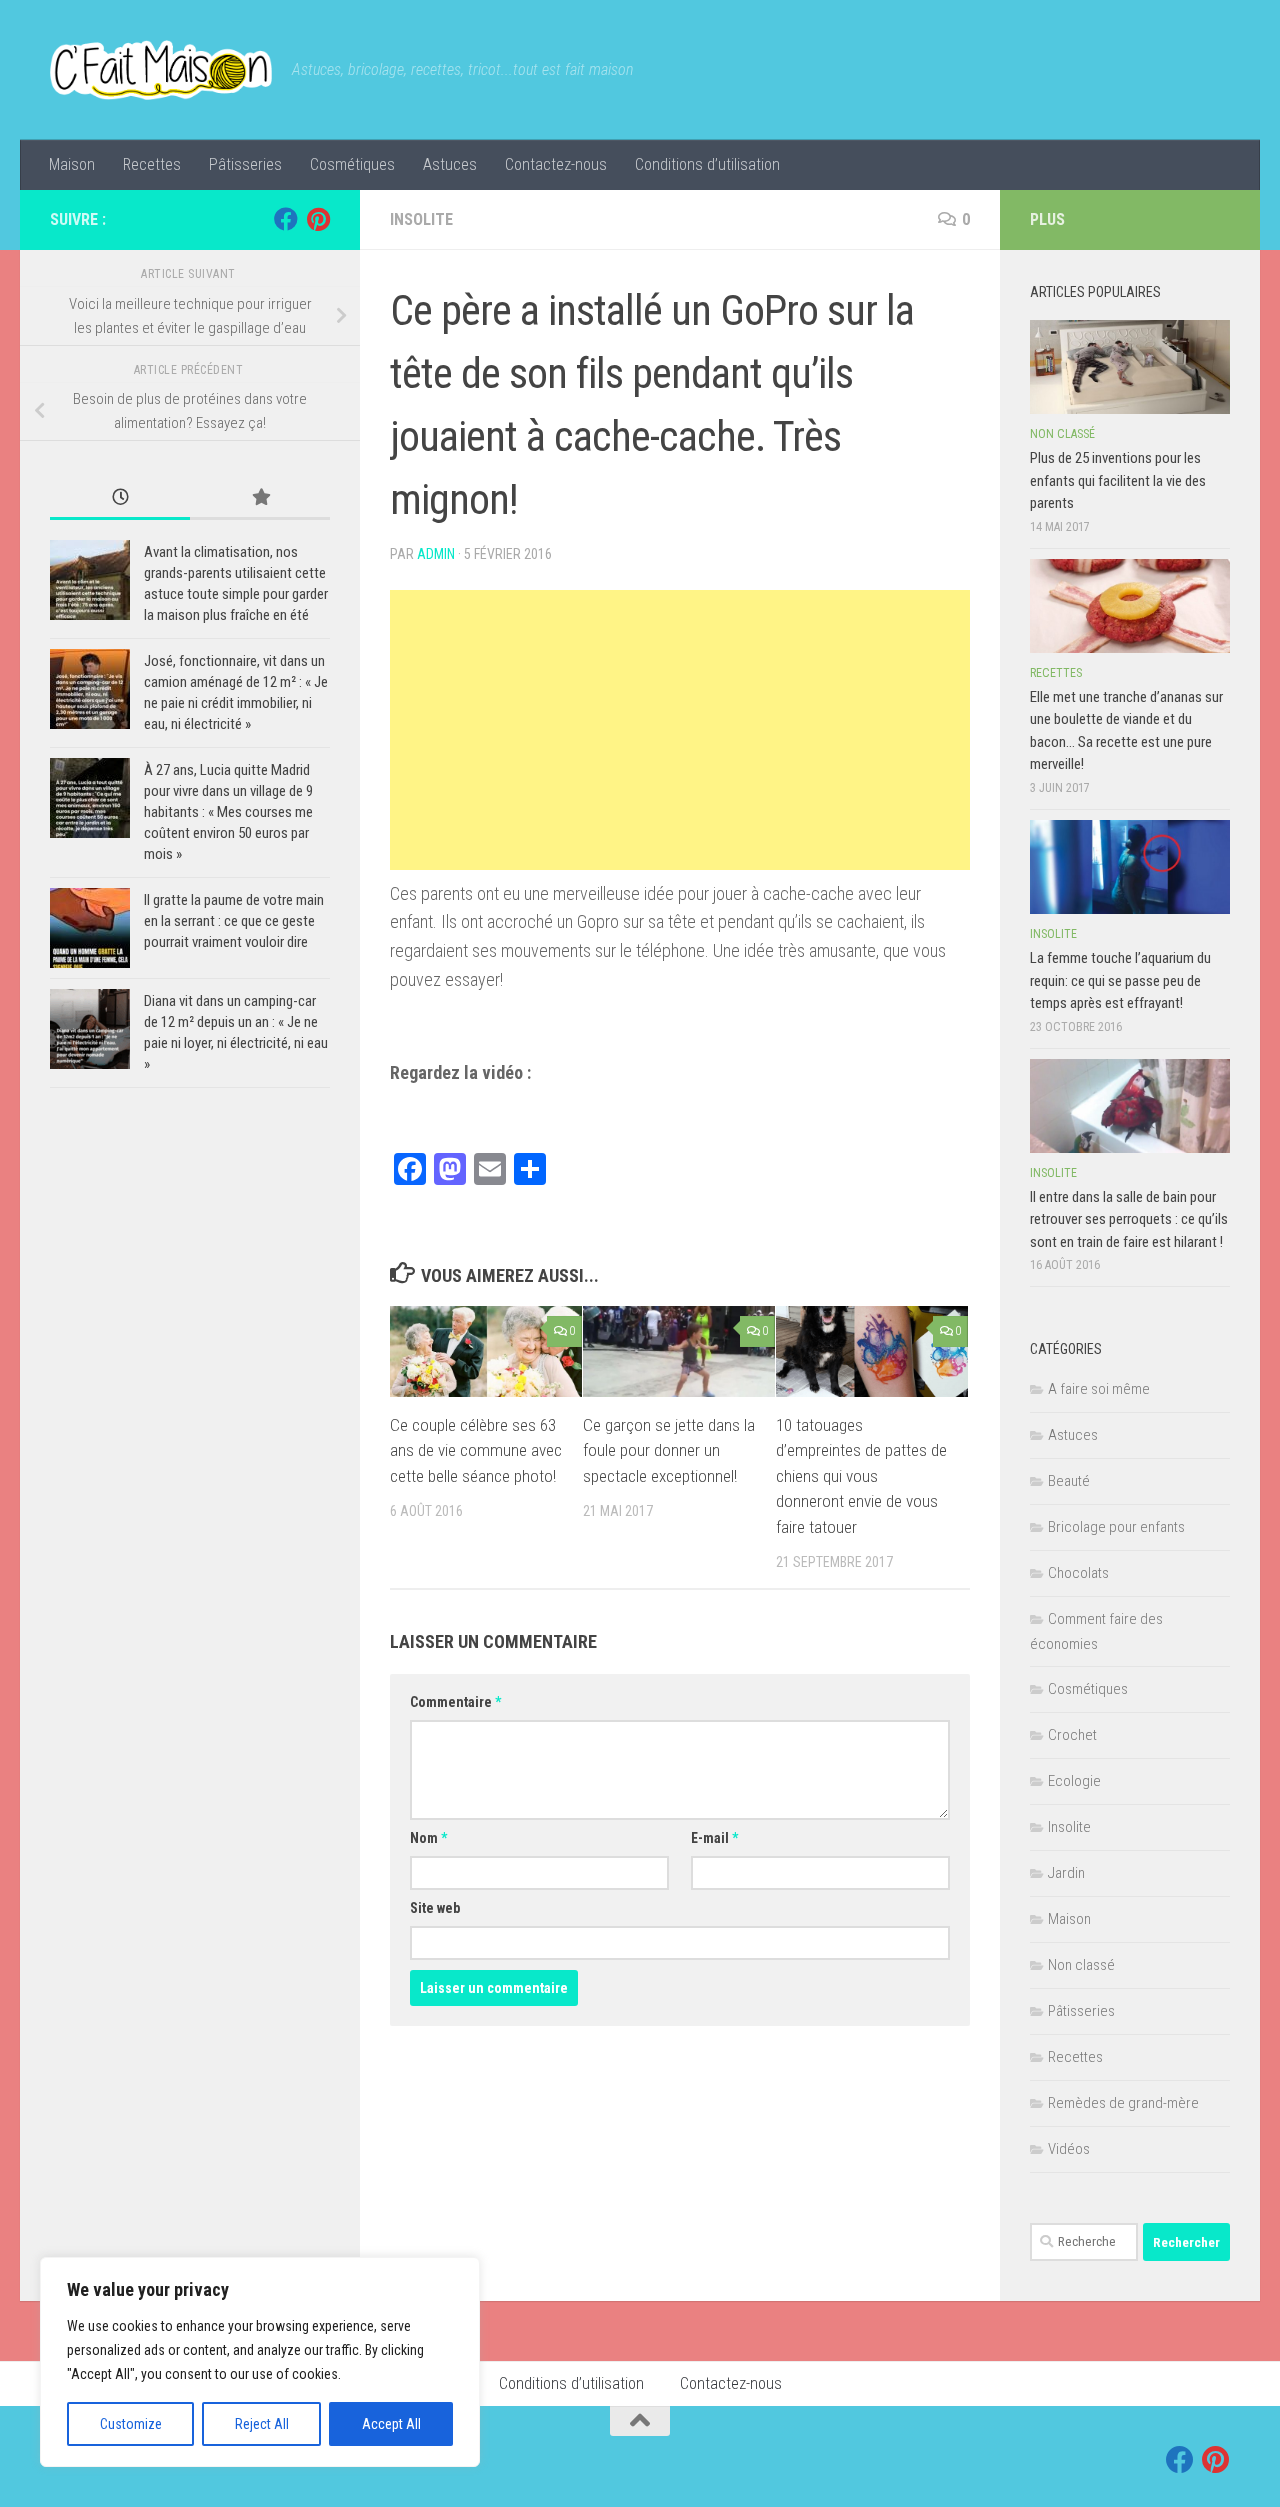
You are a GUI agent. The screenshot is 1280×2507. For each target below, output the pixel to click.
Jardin (1066, 1873)
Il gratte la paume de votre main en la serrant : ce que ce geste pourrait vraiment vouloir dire (234, 921)
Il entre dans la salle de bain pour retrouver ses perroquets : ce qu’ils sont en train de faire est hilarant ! (1129, 1219)
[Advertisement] (680, 730)
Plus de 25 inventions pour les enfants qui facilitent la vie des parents (1118, 480)
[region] (260, 2362)
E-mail (714, 1838)
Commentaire (455, 1702)
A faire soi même (1099, 1389)
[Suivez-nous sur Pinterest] (318, 219)
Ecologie (1074, 1781)
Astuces (450, 164)
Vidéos (1069, 2149)
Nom (428, 1838)
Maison (72, 164)
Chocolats (1078, 1573)
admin (436, 554)
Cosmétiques (352, 164)
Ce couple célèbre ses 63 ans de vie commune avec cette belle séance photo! (476, 1450)
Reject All (262, 2424)
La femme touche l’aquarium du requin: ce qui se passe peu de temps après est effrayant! (1120, 980)
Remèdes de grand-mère (1123, 2103)
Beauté (1069, 1481)
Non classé (1062, 434)
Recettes (152, 164)
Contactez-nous (556, 164)
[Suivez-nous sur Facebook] (286, 219)
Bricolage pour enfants (1116, 1527)
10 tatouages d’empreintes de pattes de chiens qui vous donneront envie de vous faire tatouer (861, 1476)
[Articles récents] (120, 498)
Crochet (1072, 1735)
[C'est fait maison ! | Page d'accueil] (161, 70)
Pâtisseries (245, 164)
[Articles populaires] (260, 498)
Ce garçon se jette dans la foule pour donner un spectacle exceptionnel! (669, 1450)
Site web (435, 1908)
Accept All (391, 2424)
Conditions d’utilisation (707, 164)
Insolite (421, 219)
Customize (131, 2424)
